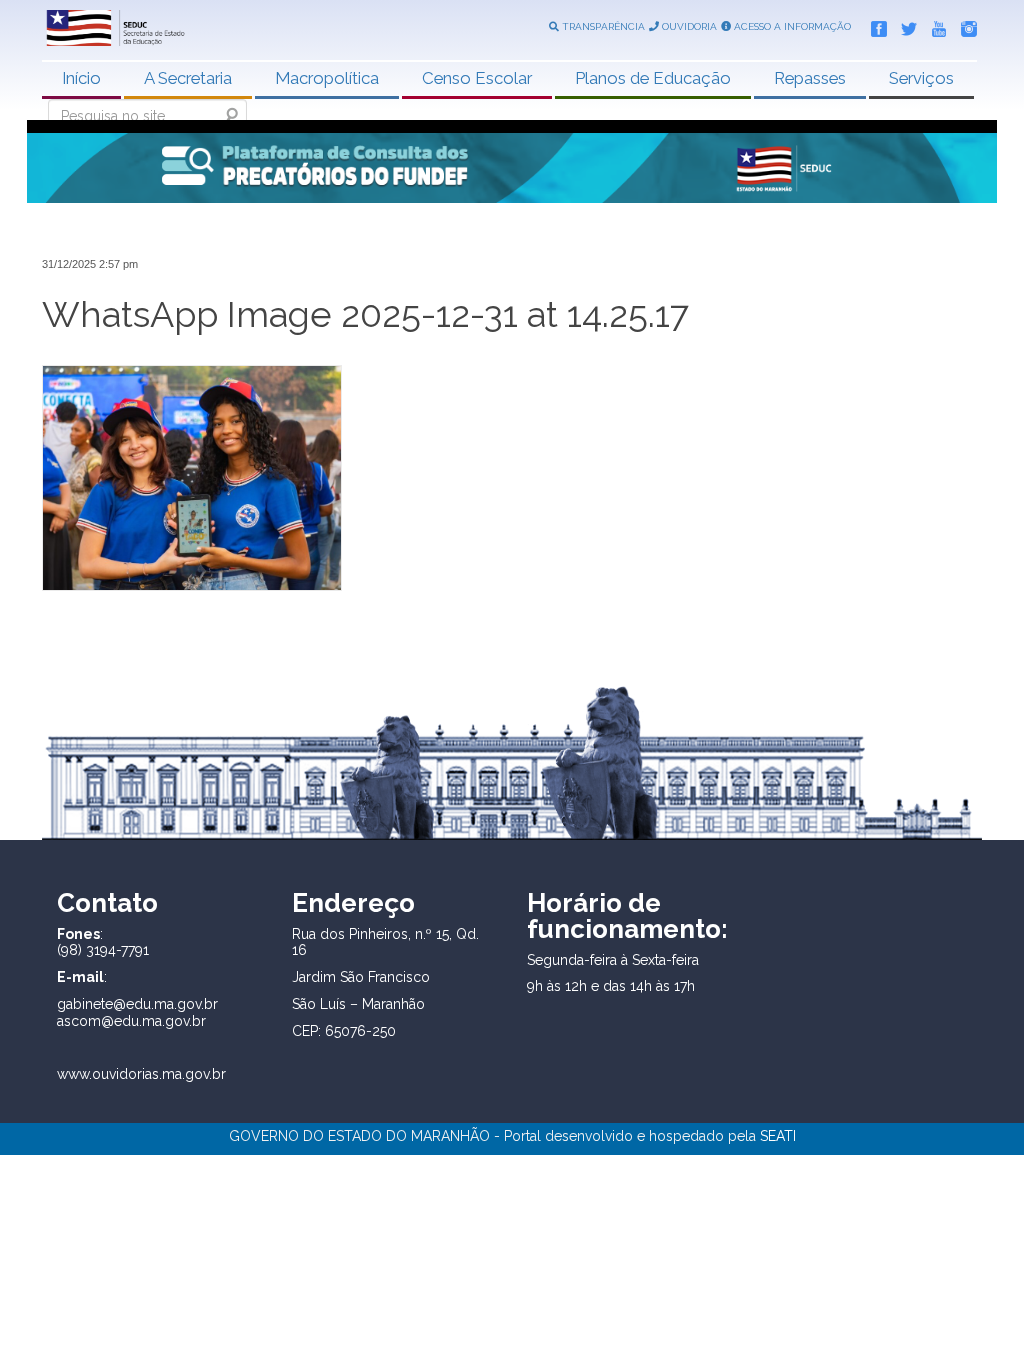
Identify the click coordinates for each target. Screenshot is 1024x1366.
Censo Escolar (477, 78)
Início (81, 78)
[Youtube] (934, 25)
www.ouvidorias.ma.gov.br (141, 1074)
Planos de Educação (653, 78)
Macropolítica (327, 78)
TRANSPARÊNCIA (602, 26)
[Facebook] (874, 25)
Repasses (810, 78)
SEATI (778, 1136)
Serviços (921, 78)
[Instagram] (964, 25)
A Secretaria (188, 78)
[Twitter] (904, 25)
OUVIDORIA (688, 26)
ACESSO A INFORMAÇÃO (791, 26)
